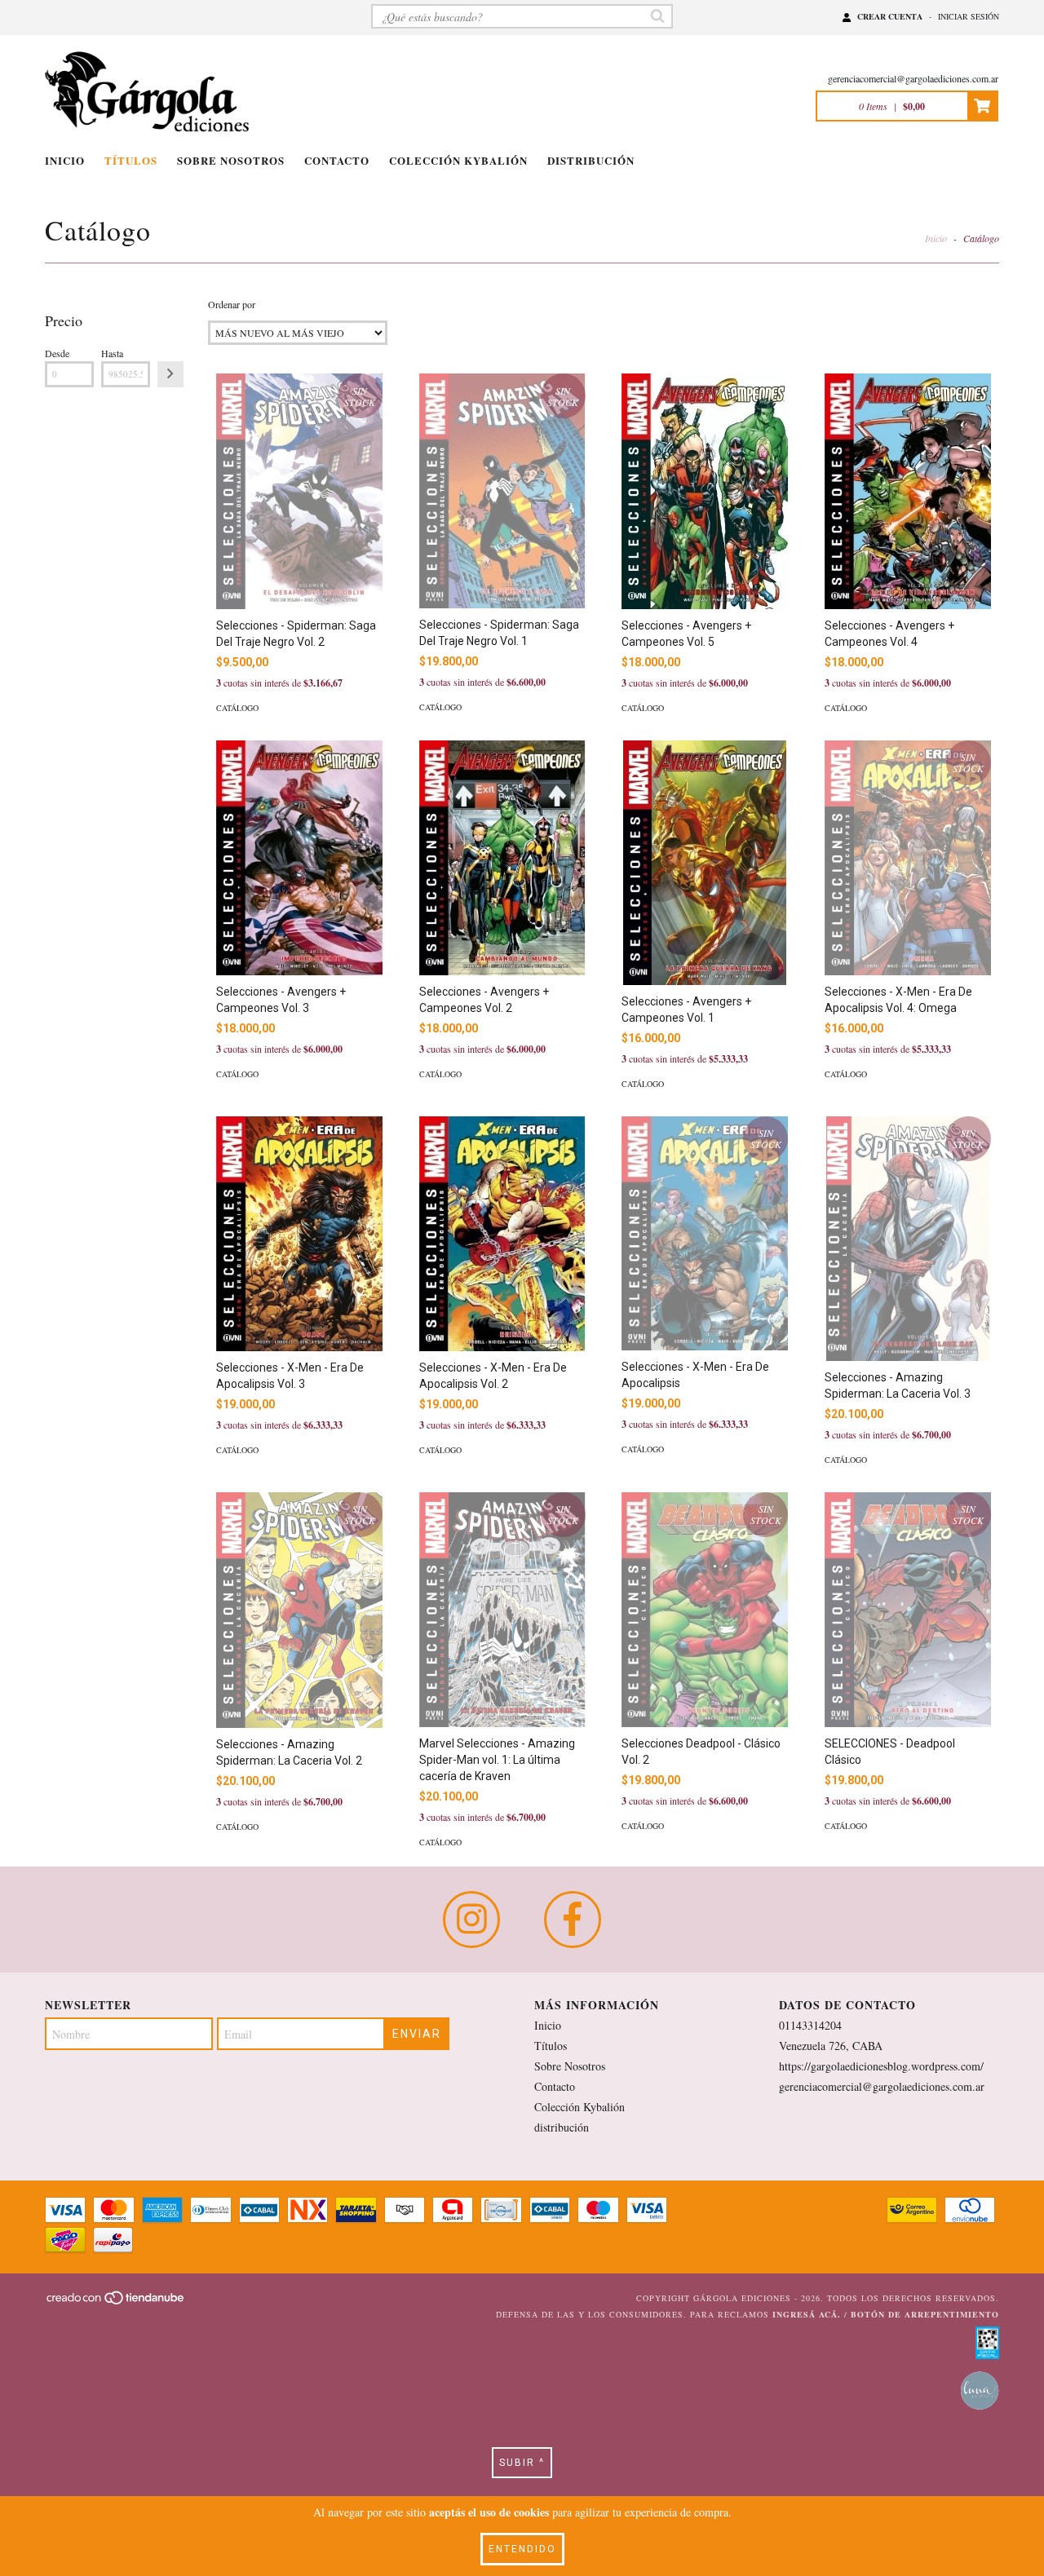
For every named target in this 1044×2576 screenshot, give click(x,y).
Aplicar (170, 374)
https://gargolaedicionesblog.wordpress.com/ (881, 2066)
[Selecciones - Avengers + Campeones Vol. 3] (299, 858)
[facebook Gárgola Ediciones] (573, 1920)
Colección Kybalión (458, 160)
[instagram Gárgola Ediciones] (471, 1920)
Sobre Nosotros (231, 160)
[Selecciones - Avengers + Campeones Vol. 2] (502, 858)
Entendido (522, 2549)
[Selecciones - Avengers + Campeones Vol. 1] (705, 865)
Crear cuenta (890, 16)
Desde (57, 353)
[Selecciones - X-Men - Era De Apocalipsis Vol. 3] (299, 1234)
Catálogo (237, 708)
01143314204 (810, 2025)
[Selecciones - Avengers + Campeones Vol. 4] (908, 491)
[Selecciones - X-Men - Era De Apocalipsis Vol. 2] (502, 1234)
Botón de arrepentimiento (925, 2314)
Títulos (131, 160)
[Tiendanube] (116, 2303)
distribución (591, 160)
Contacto (337, 160)
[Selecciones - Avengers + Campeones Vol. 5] (705, 491)
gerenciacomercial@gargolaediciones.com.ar (913, 78)
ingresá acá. (807, 2314)
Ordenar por (232, 304)
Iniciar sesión (969, 16)
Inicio (65, 160)
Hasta (112, 353)
